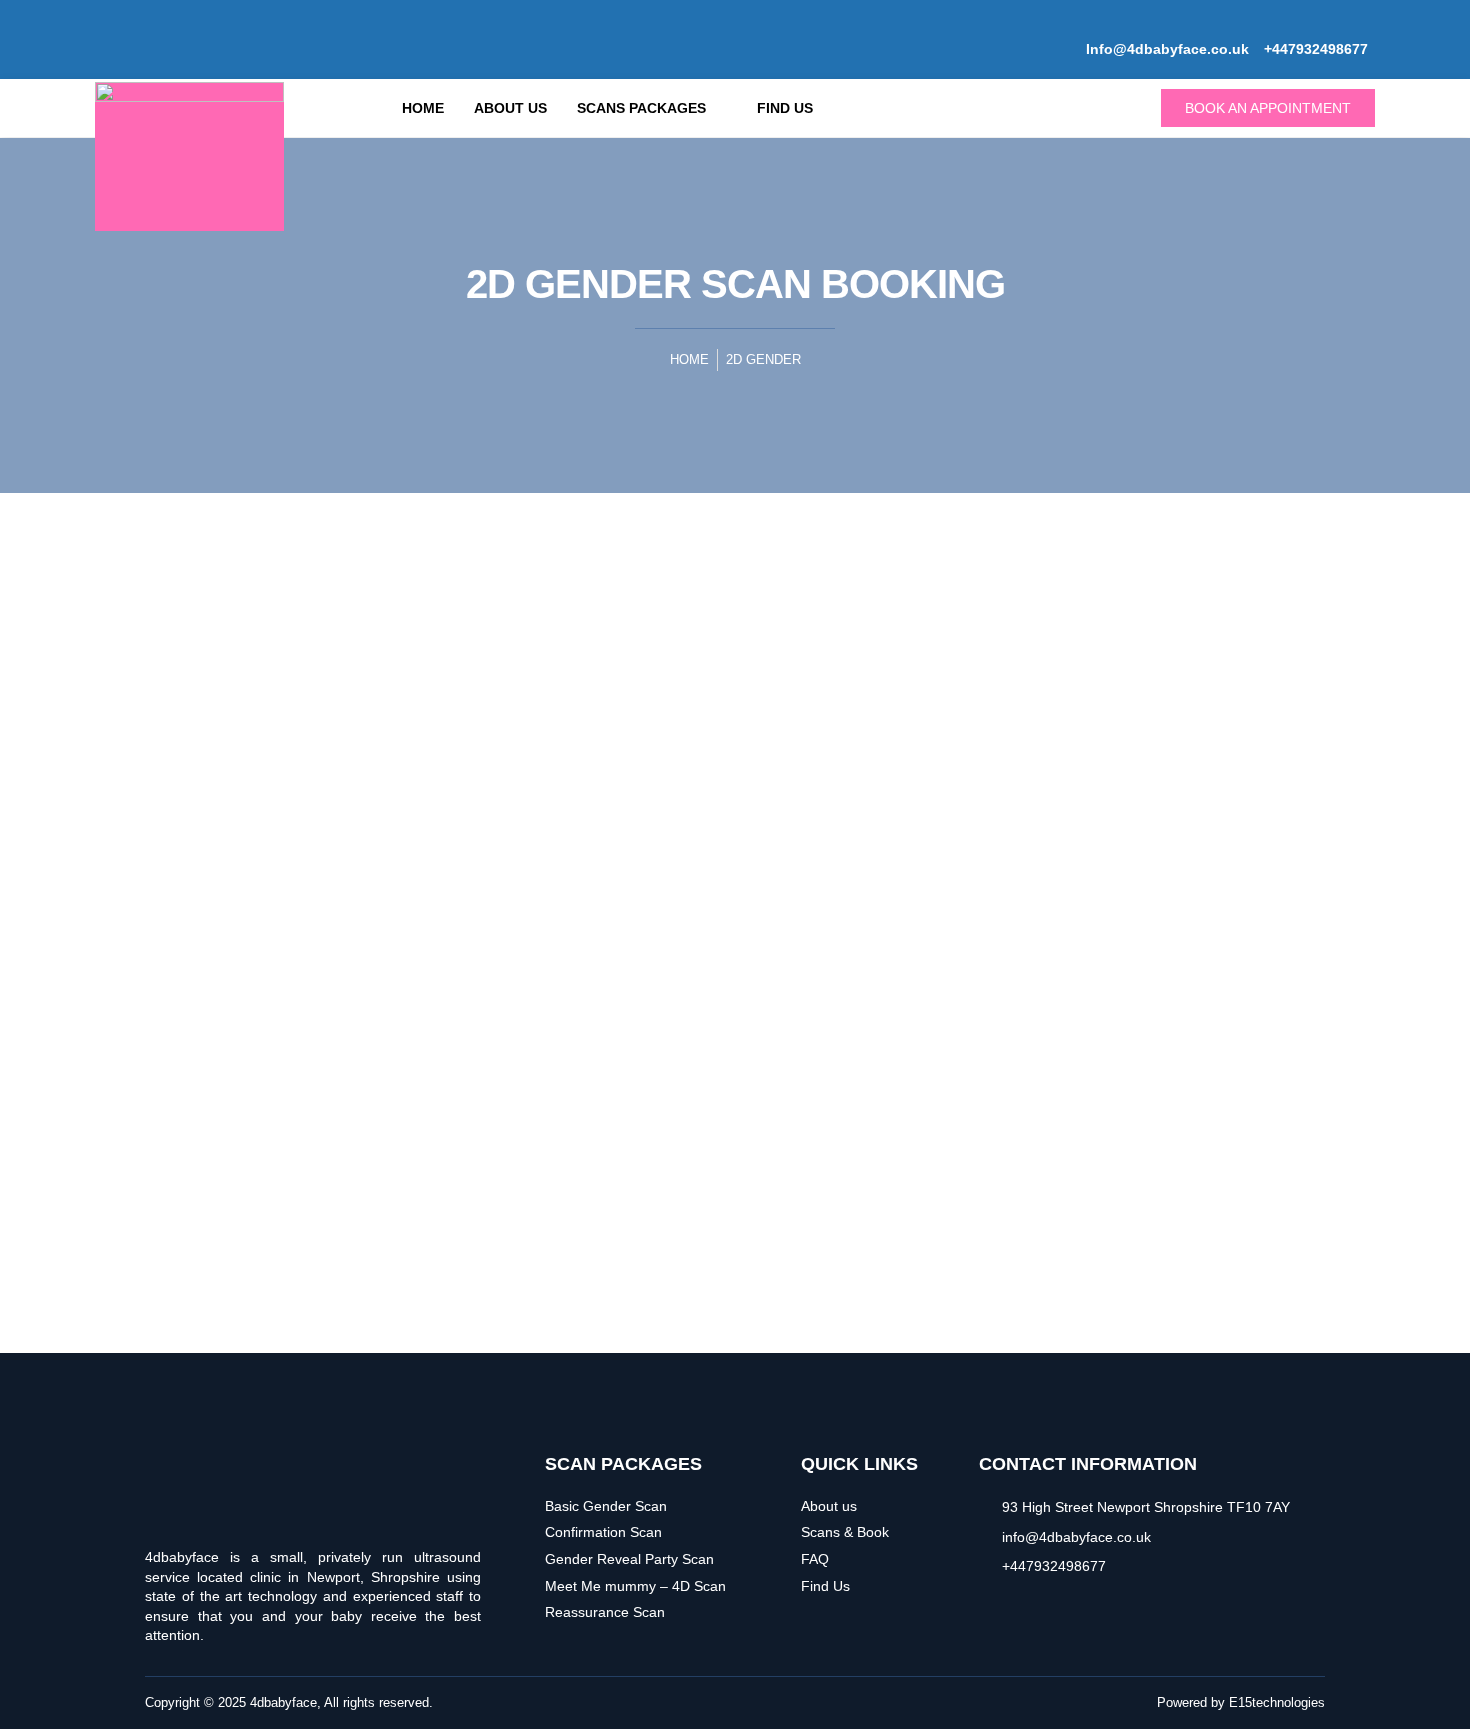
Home (423, 108)
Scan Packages (623, 1464)
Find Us (785, 108)
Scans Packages (641, 108)
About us (510, 108)
